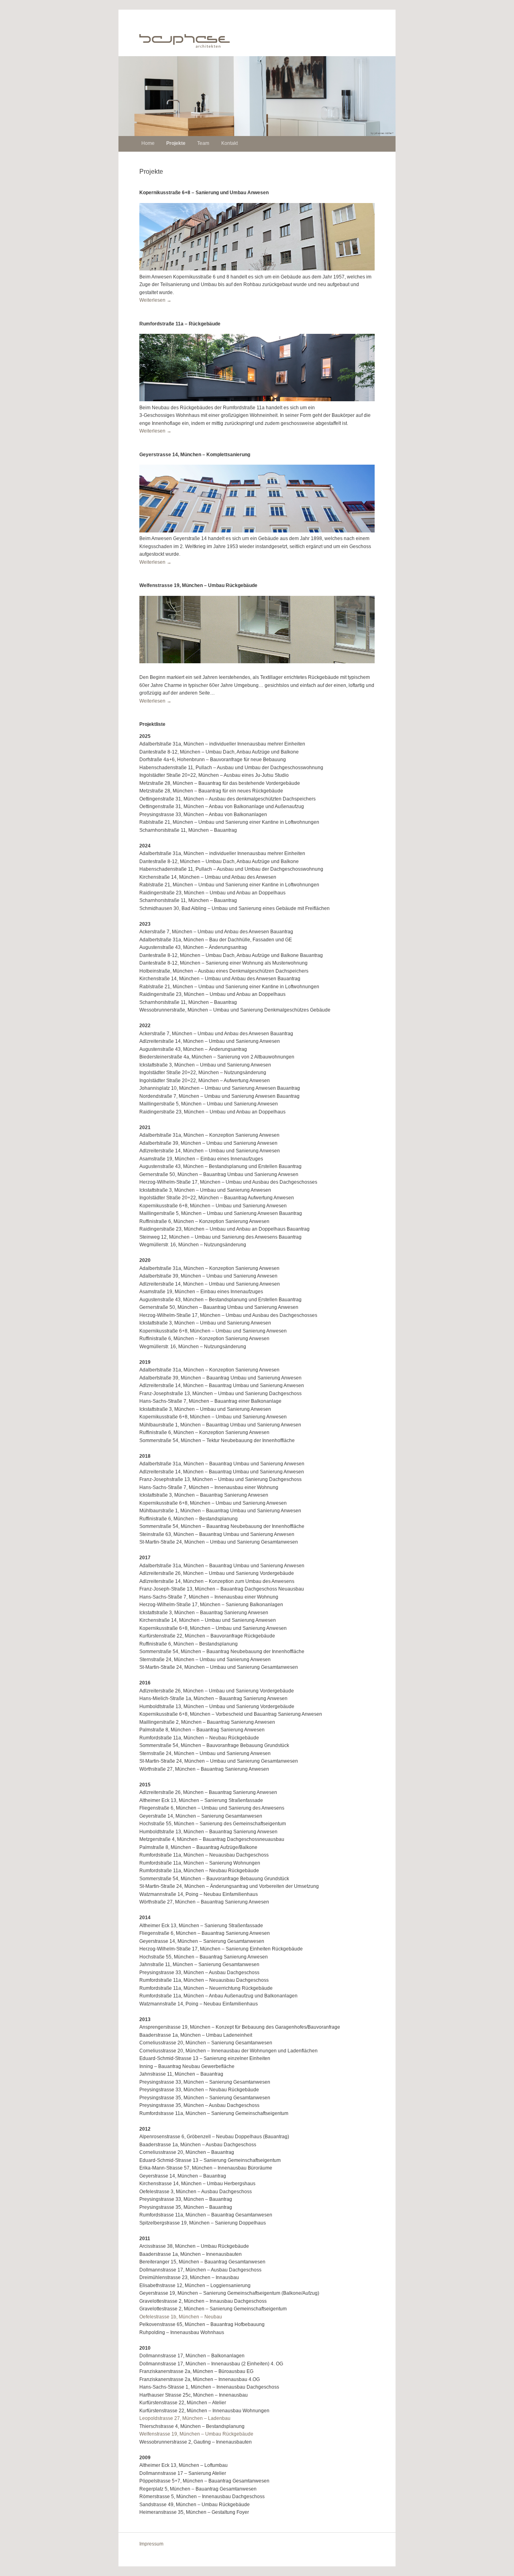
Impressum (151, 2544)
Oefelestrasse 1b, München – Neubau (181, 2317)
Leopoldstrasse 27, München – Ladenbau (185, 2418)
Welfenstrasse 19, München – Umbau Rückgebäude (196, 2434)
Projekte (176, 143)
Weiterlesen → (155, 300)
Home (148, 143)
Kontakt (229, 143)
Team (203, 143)
